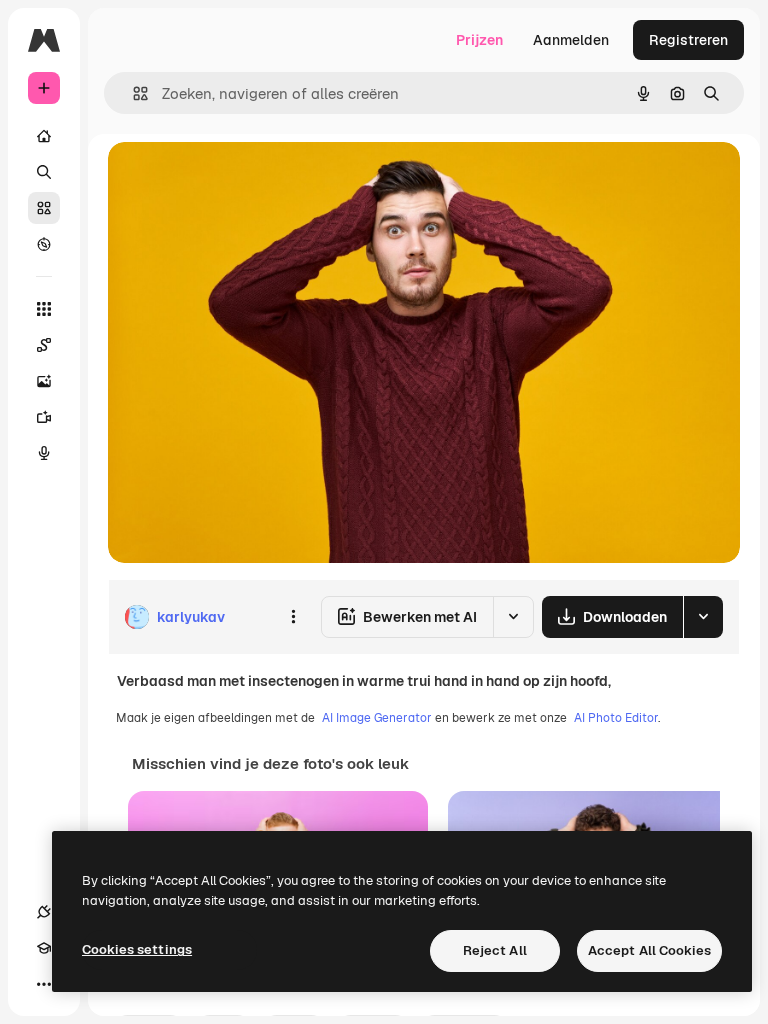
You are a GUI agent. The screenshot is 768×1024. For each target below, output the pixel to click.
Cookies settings (137, 949)
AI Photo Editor (616, 718)
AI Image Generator (377, 718)
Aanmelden (571, 40)
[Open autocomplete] (132, 93)
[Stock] (44, 208)
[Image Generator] (44, 381)
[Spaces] (44, 345)
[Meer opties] (293, 617)
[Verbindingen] (44, 912)
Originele (239, 179)
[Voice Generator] (44, 453)
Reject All (495, 950)
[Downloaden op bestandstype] (703, 617)
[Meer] (44, 984)
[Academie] (44, 948)
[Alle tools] (44, 309)
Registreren (688, 40)
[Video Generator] (44, 417)
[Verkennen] (44, 244)
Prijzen (479, 40)
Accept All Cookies (649, 950)
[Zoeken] (44, 172)
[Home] (44, 136)
